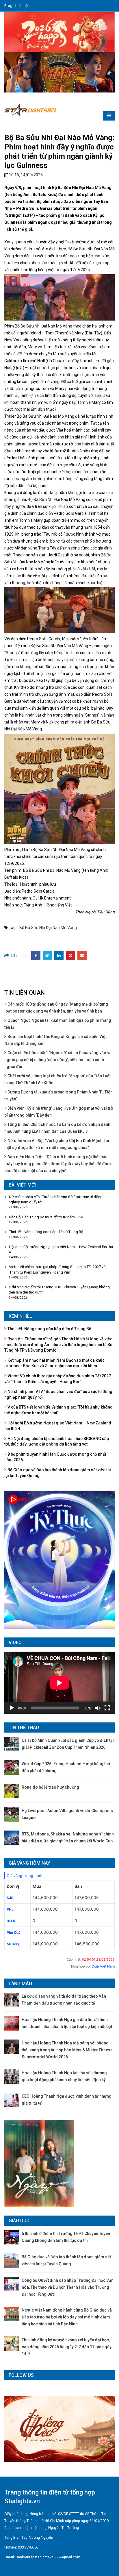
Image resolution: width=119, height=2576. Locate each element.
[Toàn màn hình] (107, 1708)
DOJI (11, 1921)
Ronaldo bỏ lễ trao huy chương (50, 1787)
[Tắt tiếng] (98, 1708)
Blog (8, 6)
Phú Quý (14, 1932)
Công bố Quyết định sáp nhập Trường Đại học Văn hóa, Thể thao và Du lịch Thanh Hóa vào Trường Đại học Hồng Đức (68, 2287)
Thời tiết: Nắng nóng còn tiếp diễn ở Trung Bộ (46, 1232)
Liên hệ (22, 6)
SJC (10, 1898)
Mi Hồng (14, 1944)
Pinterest (70, 956)
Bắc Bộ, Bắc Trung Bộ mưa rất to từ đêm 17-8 (46, 1217)
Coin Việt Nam (103, 1966)
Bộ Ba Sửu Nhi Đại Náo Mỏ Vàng (48, 928)
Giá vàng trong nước (25, 1876)
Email (82, 956)
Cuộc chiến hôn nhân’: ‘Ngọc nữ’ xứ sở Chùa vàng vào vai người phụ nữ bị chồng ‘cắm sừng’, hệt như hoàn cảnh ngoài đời (58, 1060)
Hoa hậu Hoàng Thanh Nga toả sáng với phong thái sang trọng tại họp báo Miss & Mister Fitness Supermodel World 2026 (67, 2050)
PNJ (10, 1909)
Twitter (47, 956)
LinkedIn (59, 956)
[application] (59, 1683)
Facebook (36, 956)
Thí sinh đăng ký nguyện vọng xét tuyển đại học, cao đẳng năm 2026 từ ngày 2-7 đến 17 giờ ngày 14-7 (67, 2347)
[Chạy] (12, 1708)
